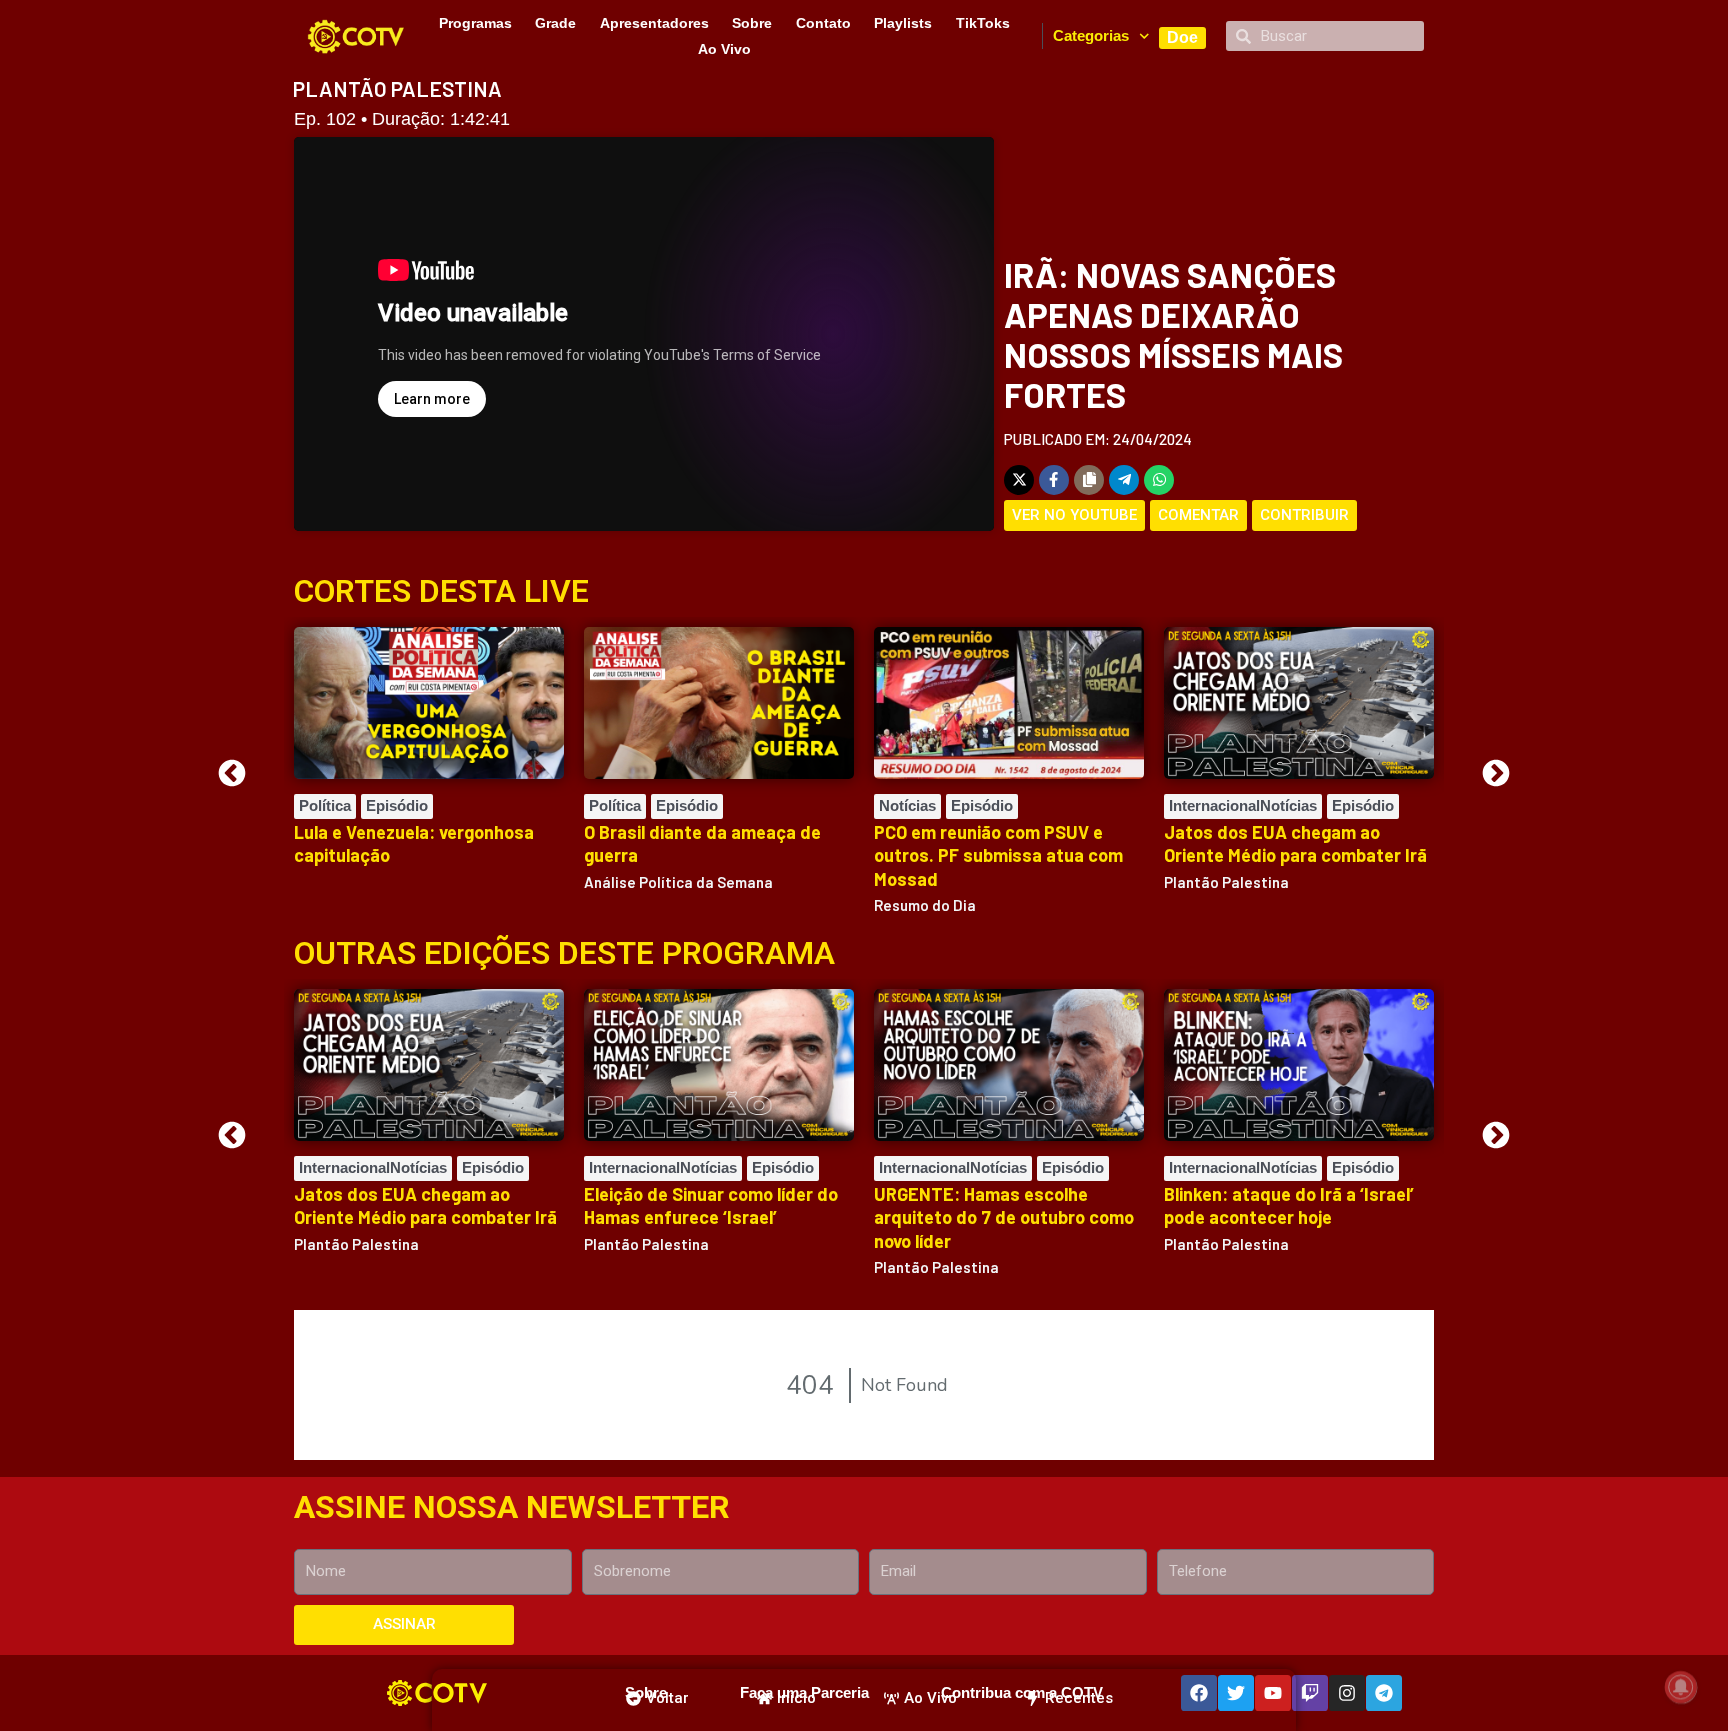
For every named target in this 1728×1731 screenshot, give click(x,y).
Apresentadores (654, 23)
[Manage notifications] (1681, 1687)
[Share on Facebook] (1054, 480)
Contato (823, 23)
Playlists (903, 23)
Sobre (752, 23)
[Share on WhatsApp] (1159, 480)
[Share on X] (1019, 480)
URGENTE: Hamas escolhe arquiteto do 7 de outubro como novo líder (1004, 1217)
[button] (232, 773)
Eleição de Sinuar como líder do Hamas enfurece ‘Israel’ (711, 1205)
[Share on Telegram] (1124, 480)
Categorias (1091, 35)
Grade (555, 23)
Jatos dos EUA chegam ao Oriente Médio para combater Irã (1295, 843)
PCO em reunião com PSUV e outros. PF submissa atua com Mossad (998, 855)
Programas (475, 23)
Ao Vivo (724, 49)
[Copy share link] (1089, 480)
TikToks (983, 23)
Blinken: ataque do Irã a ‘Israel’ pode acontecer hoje (1289, 1205)
